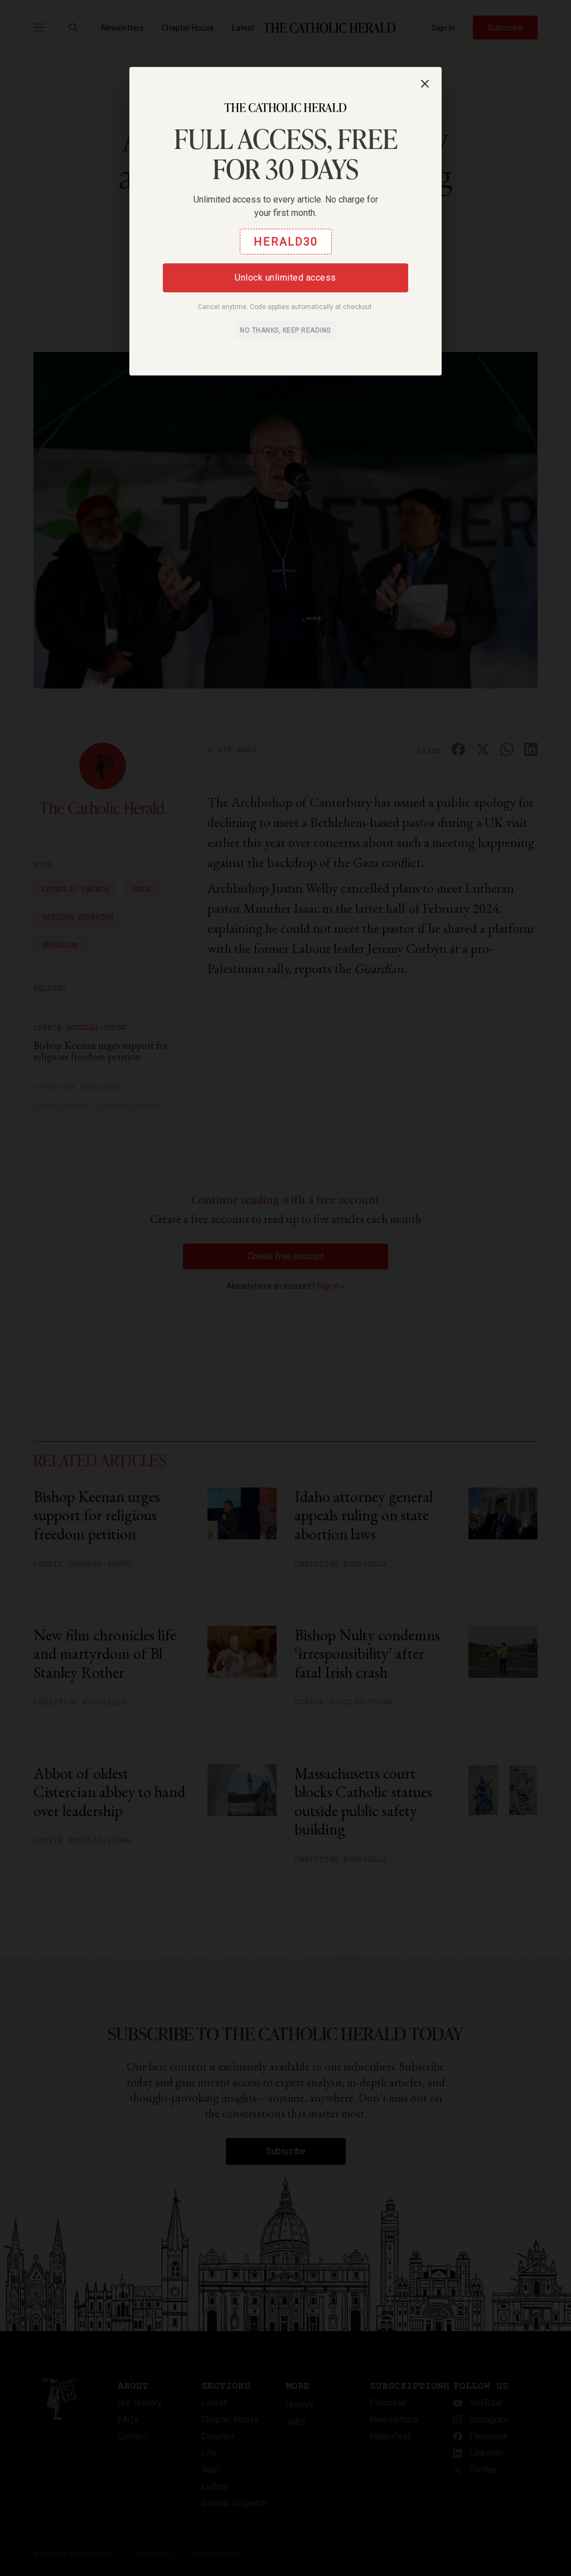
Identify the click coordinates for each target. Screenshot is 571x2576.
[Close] (425, 84)
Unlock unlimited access (285, 278)
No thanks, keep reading (285, 330)
